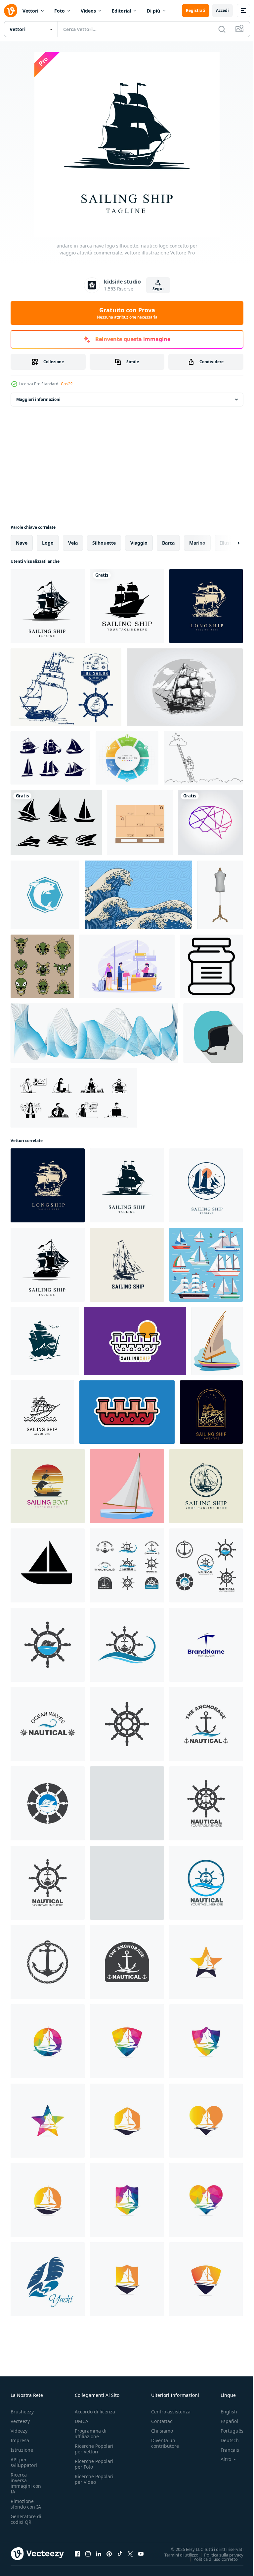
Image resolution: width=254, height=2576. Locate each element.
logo (48, 543)
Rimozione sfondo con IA (26, 2504)
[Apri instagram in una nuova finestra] (88, 2554)
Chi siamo (162, 2431)
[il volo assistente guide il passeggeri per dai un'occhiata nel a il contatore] (127, 966)
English (224, 2412)
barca (168, 543)
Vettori (30, 11)
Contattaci (162, 2421)
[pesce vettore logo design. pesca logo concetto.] (45, 895)
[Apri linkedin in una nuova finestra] (99, 2554)
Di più (153, 11)
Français (225, 2450)
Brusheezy (22, 2412)
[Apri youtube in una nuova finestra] (141, 2554)
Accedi (222, 10)
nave (22, 543)
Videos (88, 11)
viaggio (139, 543)
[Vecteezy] (11, 11)
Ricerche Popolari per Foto (94, 2464)
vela (73, 543)
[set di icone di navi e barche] (56, 823)
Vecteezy (20, 2421)
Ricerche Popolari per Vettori (94, 2449)
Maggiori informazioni (38, 399)
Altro (221, 2459)
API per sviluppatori (24, 2462)
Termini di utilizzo (176, 2555)
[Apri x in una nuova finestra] (130, 2554)
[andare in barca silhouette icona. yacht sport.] (48, 1565)
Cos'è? (67, 384)
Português (227, 2431)
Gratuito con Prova (127, 313)
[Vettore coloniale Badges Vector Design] (66, 687)
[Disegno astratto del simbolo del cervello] (210, 823)
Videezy (19, 2431)
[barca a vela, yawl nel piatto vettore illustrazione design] (127, 1486)
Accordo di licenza (95, 2412)
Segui (158, 289)
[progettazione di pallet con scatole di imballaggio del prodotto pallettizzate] (140, 823)
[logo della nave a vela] (127, 606)
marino (197, 543)
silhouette (104, 543)
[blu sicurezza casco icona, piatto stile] (213, 1033)
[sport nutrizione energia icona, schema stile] (211, 966)
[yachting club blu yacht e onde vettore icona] (48, 2279)
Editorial (121, 11)
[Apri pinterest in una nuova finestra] (109, 2554)
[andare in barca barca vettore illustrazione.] (127, 1412)
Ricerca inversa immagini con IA (26, 2483)
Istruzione (22, 2450)
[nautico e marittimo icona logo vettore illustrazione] (48, 1645)
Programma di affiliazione (91, 2434)
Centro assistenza (171, 2412)
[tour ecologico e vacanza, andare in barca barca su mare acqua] (217, 1341)
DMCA (82, 2421)
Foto (60, 11)
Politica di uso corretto (211, 2559)
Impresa (20, 2440)
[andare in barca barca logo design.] (135, 1341)
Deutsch (225, 2440)
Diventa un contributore (165, 2443)
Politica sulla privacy (219, 2555)
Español (224, 2421)
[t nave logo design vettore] (206, 1645)
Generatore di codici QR (26, 2519)
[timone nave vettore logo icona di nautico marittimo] (127, 1565)
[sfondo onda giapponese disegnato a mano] (138, 895)
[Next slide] (228, 543)
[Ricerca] (222, 29)
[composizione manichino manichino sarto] (220, 895)
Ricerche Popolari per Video (94, 2479)
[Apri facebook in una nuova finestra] (77, 2554)
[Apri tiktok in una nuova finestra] (120, 2554)
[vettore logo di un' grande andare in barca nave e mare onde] (45, 1341)
